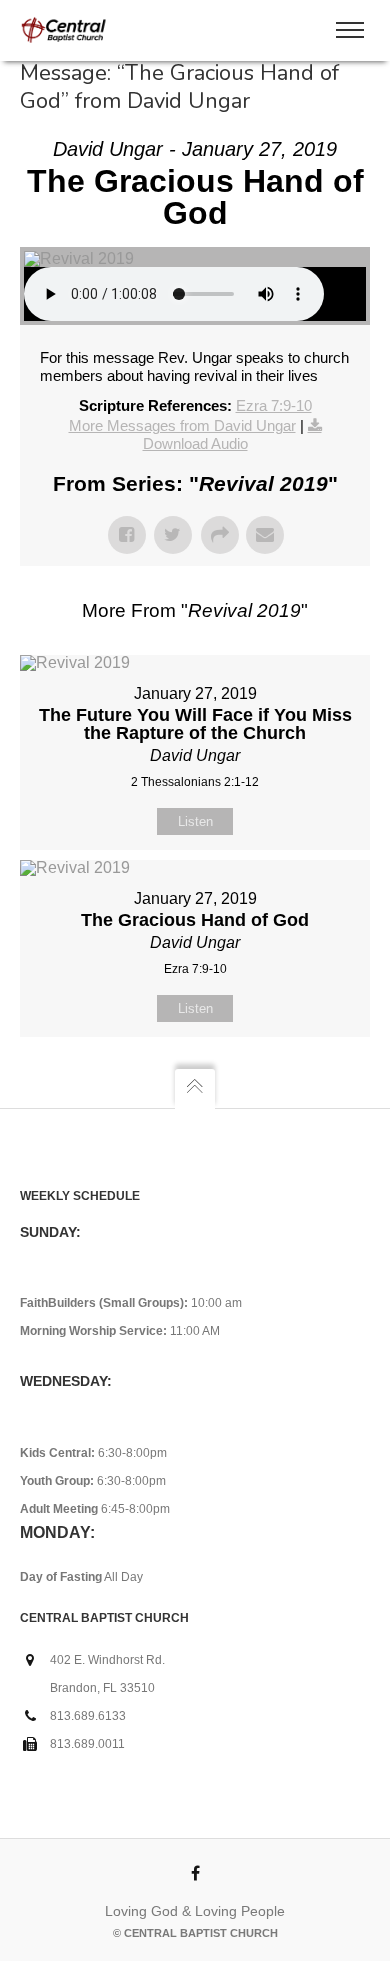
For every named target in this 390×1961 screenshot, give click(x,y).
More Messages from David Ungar (182, 425)
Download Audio (195, 443)
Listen (195, 821)
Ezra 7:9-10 (274, 405)
